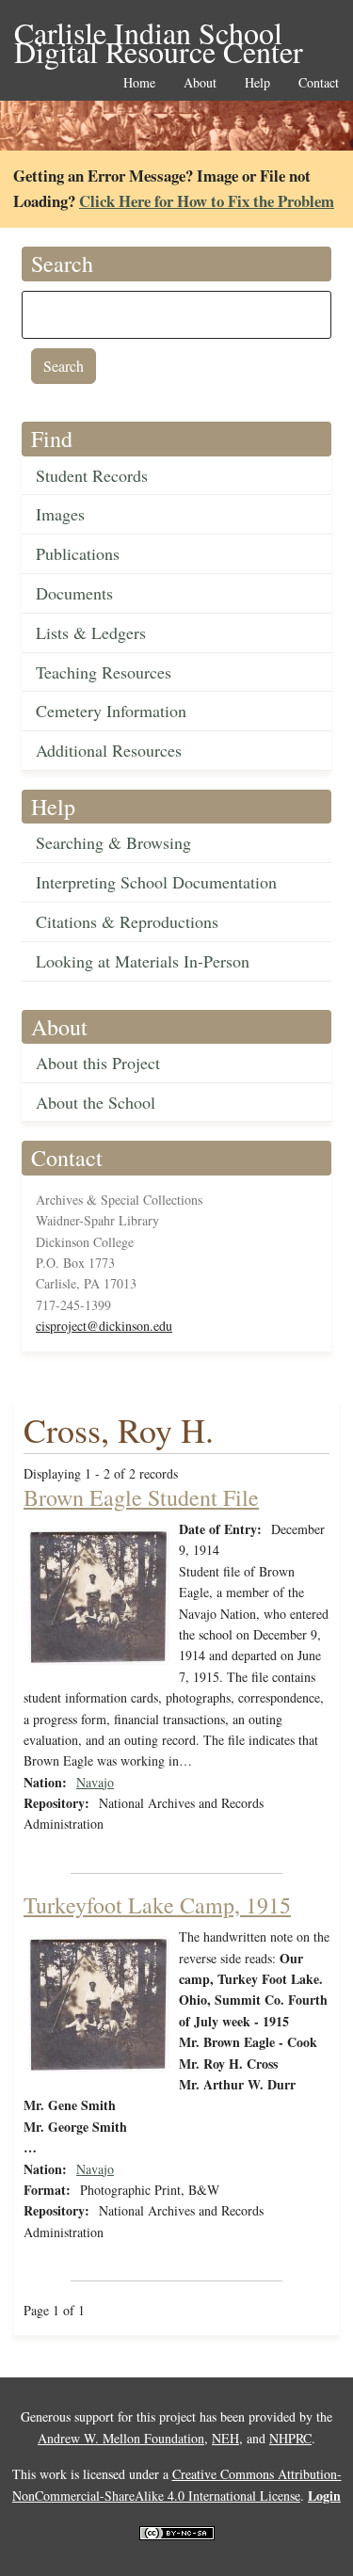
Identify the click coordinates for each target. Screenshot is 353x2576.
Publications (78, 553)
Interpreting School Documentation (156, 882)
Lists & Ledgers (91, 632)
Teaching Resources (104, 672)
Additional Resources (109, 750)
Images (60, 514)
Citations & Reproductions (127, 921)
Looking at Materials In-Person (143, 961)
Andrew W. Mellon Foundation (121, 2438)
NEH (225, 2438)
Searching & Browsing (113, 842)
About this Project (98, 1063)
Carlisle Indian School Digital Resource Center (159, 34)
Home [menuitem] (139, 83)
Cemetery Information (111, 711)
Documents (74, 593)
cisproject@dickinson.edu (104, 1326)
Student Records (92, 475)
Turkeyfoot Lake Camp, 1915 (157, 1905)
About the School (96, 1102)
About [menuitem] (200, 83)
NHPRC (290, 2438)
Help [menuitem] (257, 83)
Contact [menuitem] (319, 83)
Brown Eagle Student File (141, 1497)
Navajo (95, 1782)
